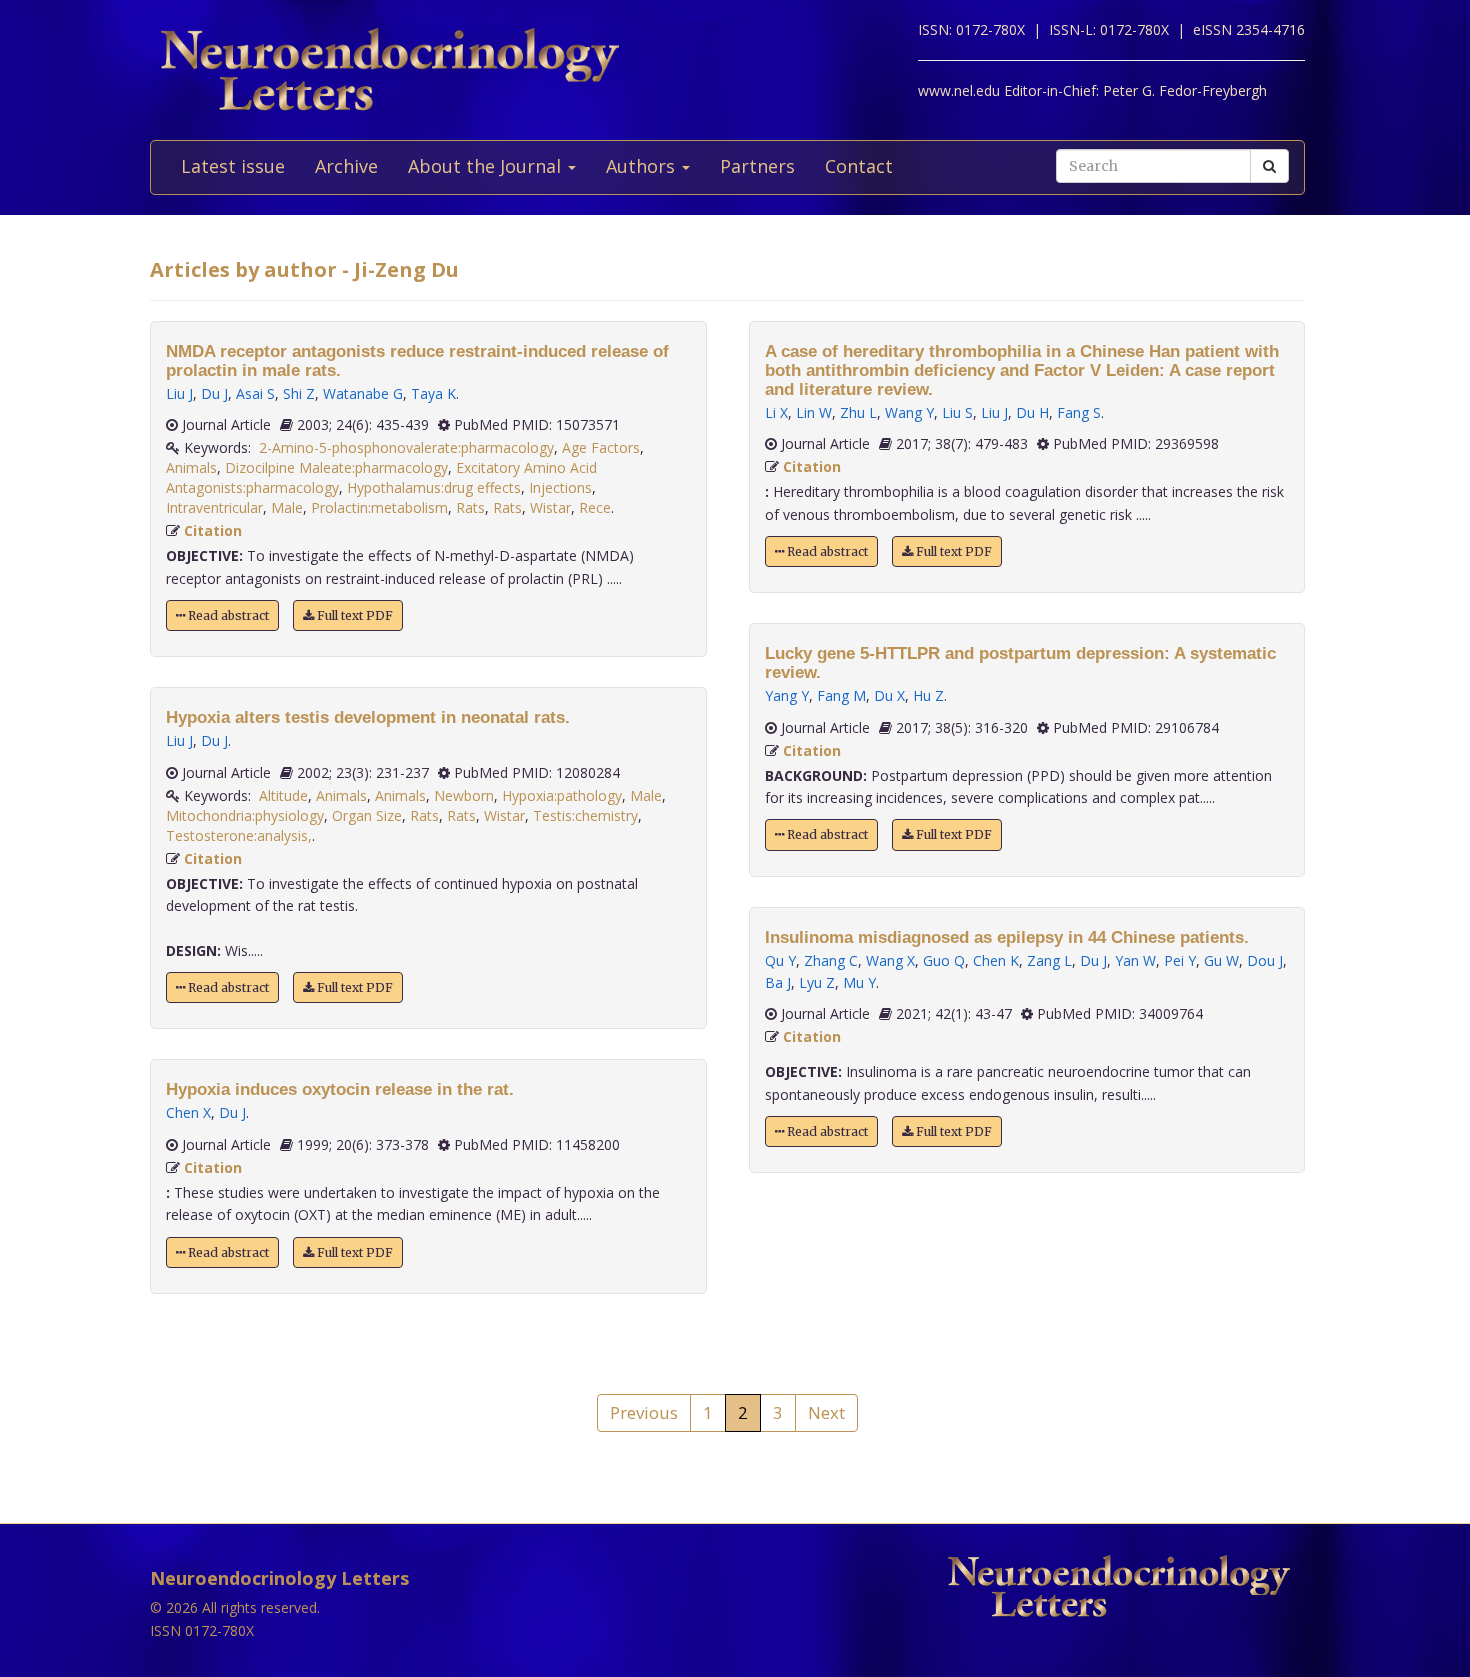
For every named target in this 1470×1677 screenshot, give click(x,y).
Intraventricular (214, 507)
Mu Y (859, 982)
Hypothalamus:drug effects (434, 487)
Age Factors (601, 447)
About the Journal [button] (487, 166)
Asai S (255, 393)
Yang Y (787, 695)
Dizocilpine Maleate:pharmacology (336, 467)
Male (287, 507)
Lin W (814, 412)
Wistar (550, 507)
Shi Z (299, 393)
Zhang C (831, 960)
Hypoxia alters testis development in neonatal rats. (368, 717)
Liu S (957, 412)
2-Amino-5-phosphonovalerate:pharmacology (406, 447)
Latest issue (233, 166)
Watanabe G (363, 393)
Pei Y (1180, 960)
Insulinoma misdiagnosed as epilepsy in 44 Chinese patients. (1007, 937)
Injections (560, 487)
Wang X (890, 960)
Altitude (283, 795)
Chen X (188, 1112)
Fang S (1079, 412)
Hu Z (928, 695)
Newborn (464, 795)
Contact (859, 166)
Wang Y (909, 412)
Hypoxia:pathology (562, 795)
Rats (470, 507)
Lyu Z (817, 982)
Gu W (1221, 960)
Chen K (996, 960)
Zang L (1049, 960)
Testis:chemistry (585, 815)
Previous (644, 1412)
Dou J (1265, 960)
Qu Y (780, 960)
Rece (595, 507)
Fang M (841, 695)
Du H (1032, 412)
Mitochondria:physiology (245, 815)
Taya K (433, 393)
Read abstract (227, 615)
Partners (757, 166)
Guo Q (944, 960)
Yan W (1135, 960)
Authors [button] (643, 166)
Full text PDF (353, 615)
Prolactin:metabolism (379, 507)
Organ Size (367, 815)
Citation (213, 530)
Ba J (778, 982)
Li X (776, 412)
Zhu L (858, 412)
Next (826, 1412)
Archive (346, 166)
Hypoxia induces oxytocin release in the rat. (340, 1089)
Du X (889, 695)
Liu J (179, 393)
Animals (191, 467)
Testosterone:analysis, (239, 835)
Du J (214, 393)
